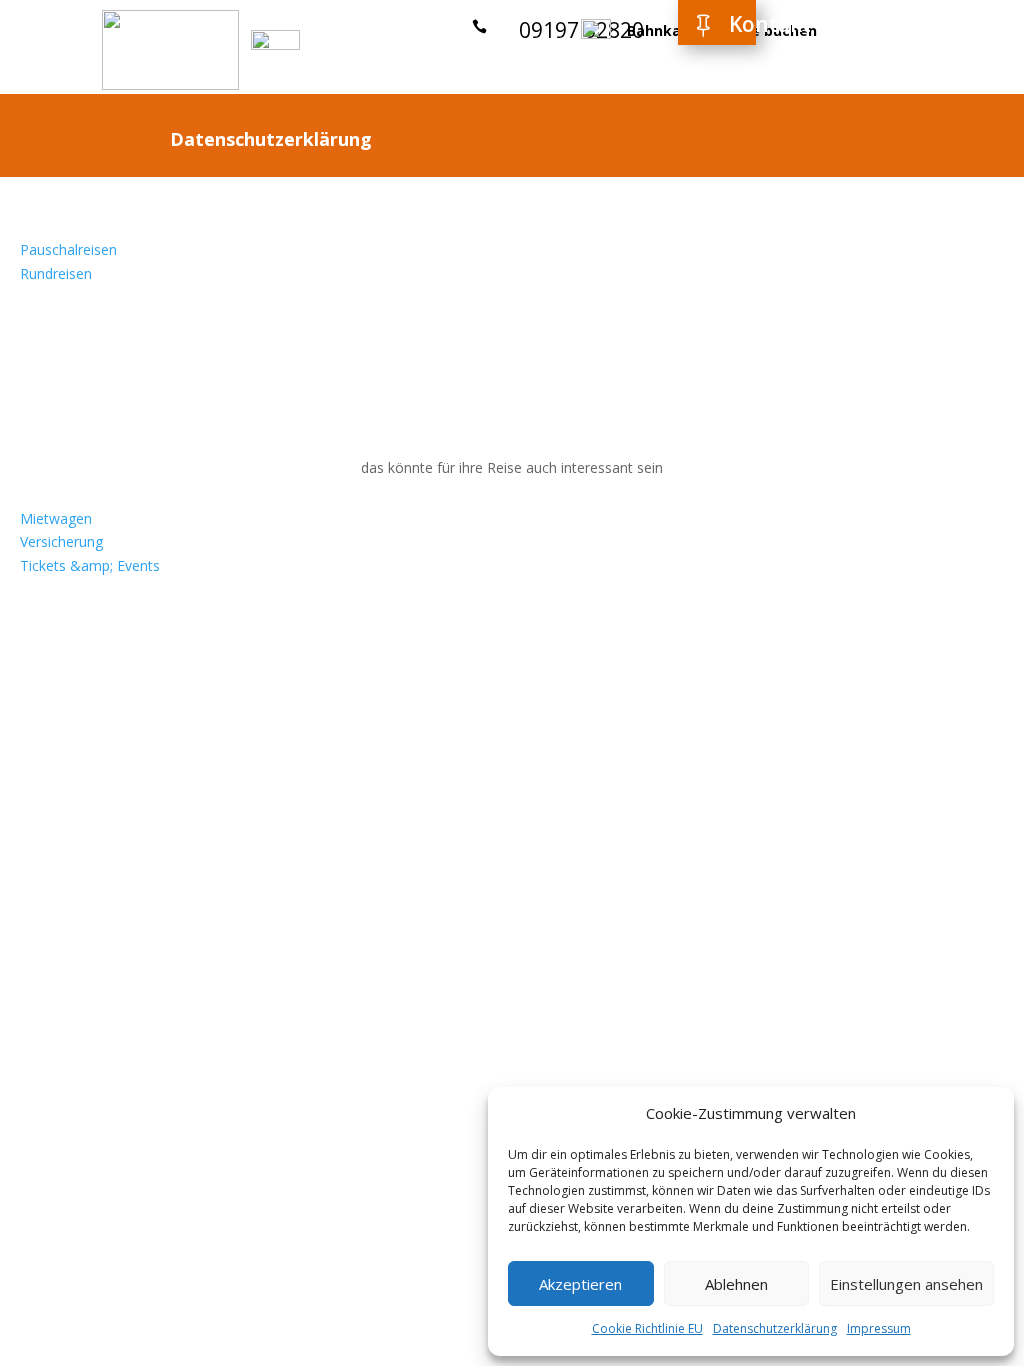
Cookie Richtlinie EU (647, 1328)
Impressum (879, 1328)
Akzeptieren (580, 1284)
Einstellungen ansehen (906, 1284)
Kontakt (770, 24)
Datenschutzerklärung (775, 1328)
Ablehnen (736, 1284)
